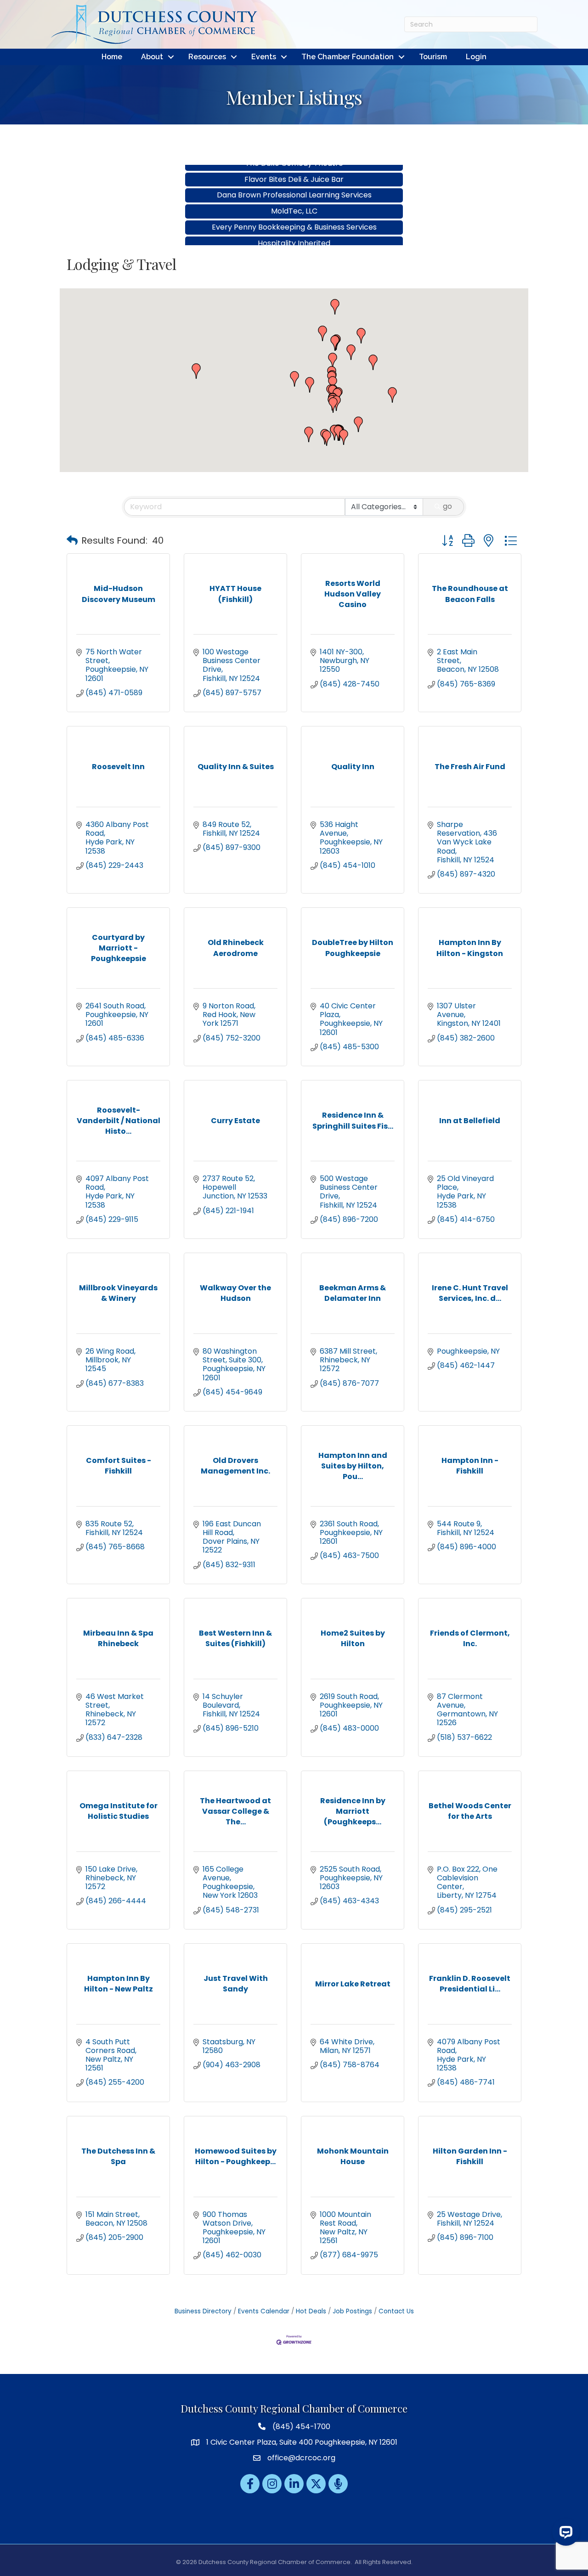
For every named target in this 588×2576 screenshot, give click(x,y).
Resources (207, 57)
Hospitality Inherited (294, 221)
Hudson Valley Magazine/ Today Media (294, 237)
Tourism (433, 57)
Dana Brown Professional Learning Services (294, 172)
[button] (392, 395)
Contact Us (396, 2311)
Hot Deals (311, 2311)
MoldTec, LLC (294, 188)
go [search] (447, 506)
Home (112, 57)
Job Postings (352, 2311)
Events (264, 57)
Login (476, 57)
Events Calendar (264, 2311)
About (152, 57)
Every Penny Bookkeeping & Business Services (294, 205)
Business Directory (203, 2311)
